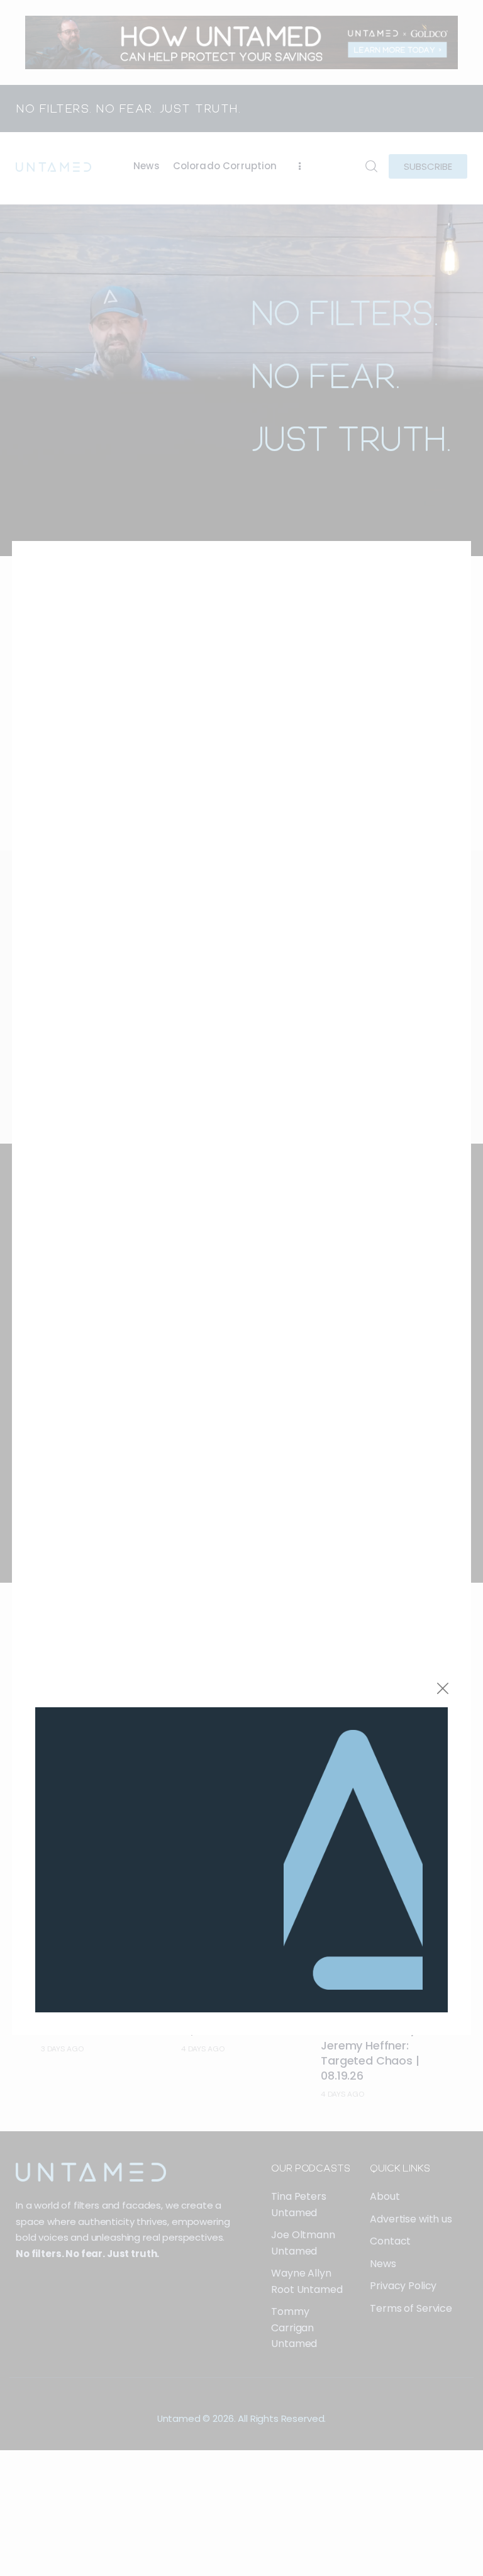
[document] (241, 1288)
